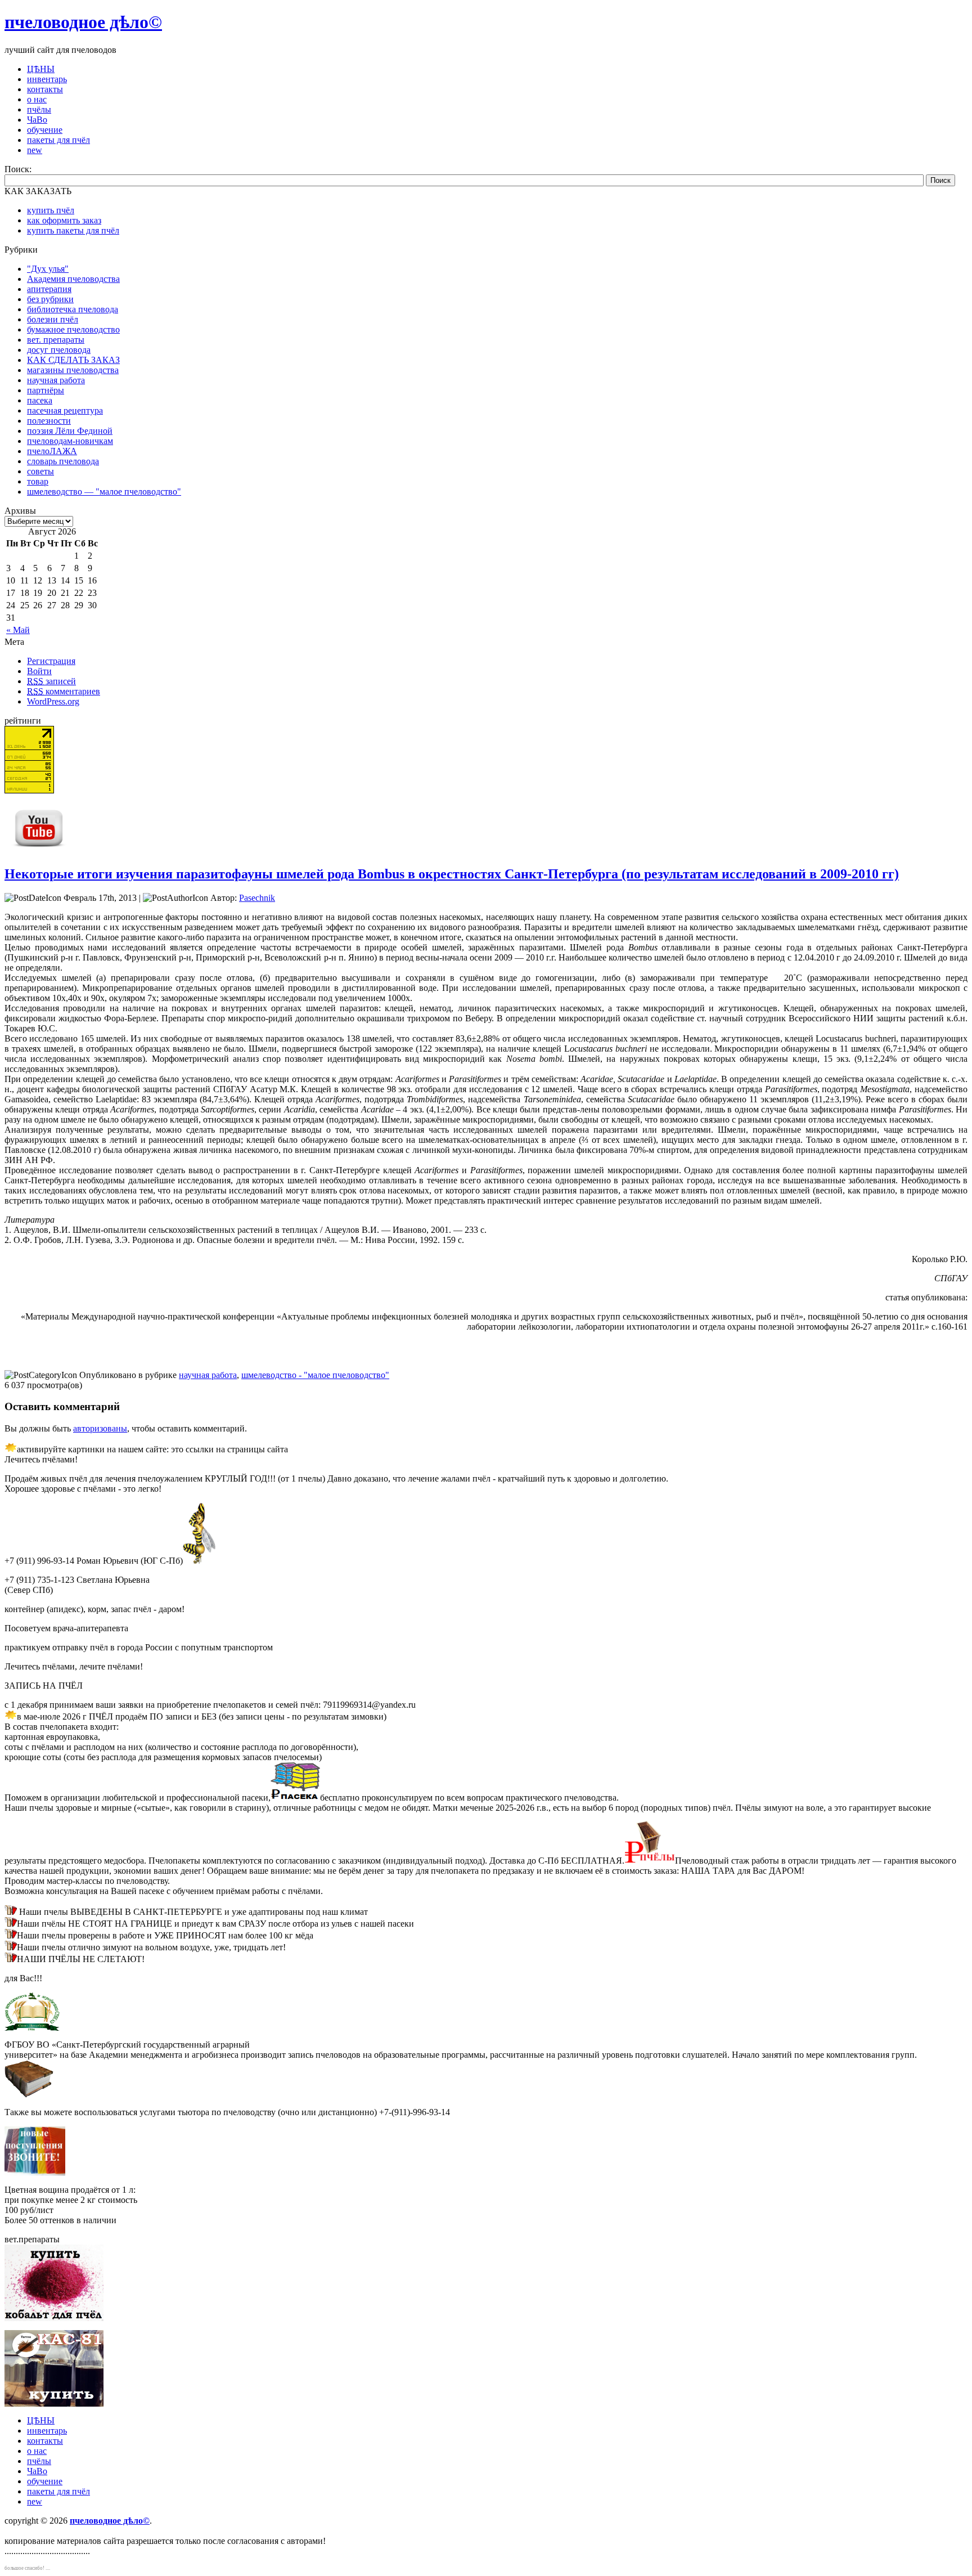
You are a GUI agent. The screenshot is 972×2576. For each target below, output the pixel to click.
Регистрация (51, 661)
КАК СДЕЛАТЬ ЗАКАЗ (73, 360)
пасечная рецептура (65, 410)
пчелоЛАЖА (52, 451)
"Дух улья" (48, 269)
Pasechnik (257, 898)
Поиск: (18, 169)
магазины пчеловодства (73, 370)
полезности (49, 421)
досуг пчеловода (59, 350)
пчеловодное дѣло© (83, 22)
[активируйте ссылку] (295, 1798)
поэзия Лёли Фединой (70, 431)
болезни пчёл (53, 319)
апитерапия (49, 289)
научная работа (56, 380)
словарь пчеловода (63, 461)
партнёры (46, 390)
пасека (40, 400)
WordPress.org (53, 701)
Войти (39, 671)
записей (51, 681)
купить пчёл (51, 210)
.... (48, 2568)
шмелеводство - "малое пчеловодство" (315, 1375)
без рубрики (50, 299)
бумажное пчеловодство (73, 329)
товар (38, 481)
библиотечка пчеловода (73, 309)
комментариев (64, 691)
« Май (18, 630)
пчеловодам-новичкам (70, 441)
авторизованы (100, 1428)
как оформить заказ (64, 220)
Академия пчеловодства (73, 279)
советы (40, 471)
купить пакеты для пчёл (73, 230)
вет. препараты (56, 340)
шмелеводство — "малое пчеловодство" (104, 492)
